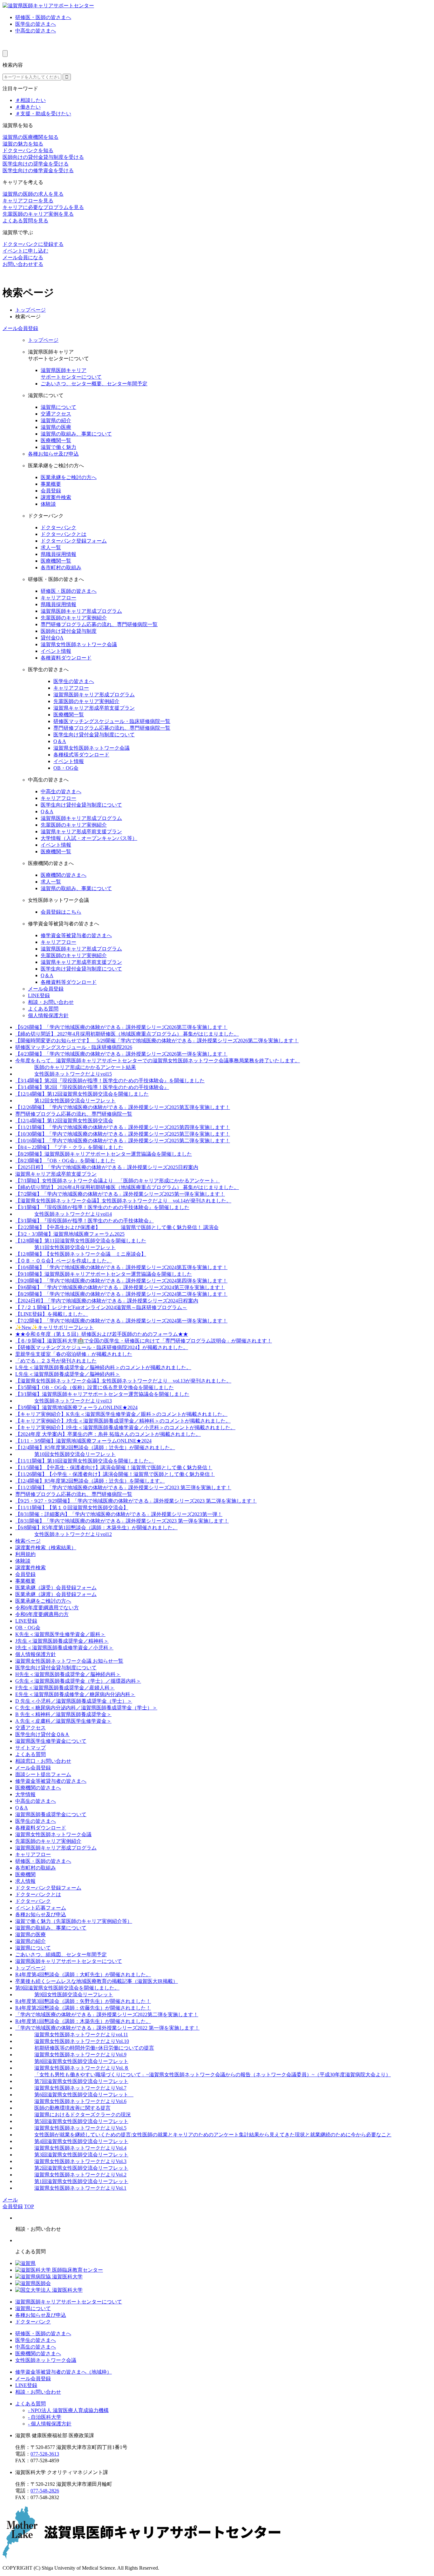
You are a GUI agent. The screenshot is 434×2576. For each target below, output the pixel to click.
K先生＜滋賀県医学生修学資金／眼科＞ (60, 1634)
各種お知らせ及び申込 (53, 454)
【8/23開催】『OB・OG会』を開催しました (65, 1161)
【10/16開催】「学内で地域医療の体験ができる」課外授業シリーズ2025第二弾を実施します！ (123, 1141)
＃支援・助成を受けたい (43, 114)
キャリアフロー (58, 598)
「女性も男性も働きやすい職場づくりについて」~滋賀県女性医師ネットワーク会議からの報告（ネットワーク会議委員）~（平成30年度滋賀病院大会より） (213, 2075)
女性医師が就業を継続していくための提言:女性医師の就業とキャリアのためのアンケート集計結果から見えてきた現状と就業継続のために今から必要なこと (213, 2135)
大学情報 (25, 1794)
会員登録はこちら (61, 912)
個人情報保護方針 (48, 1015)
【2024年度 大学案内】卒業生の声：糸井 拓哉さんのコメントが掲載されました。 (108, 1434)
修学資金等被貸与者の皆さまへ (76, 935)
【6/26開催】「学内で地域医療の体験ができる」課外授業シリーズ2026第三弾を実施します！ (121, 1027)
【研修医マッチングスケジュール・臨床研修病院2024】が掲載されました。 (102, 1347)
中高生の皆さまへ (36, 31)
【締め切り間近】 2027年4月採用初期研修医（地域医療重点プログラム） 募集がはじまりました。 (127, 1034)
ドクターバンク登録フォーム (74, 541)
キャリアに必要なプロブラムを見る (43, 207)
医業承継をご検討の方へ (69, 477)
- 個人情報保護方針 (50, 2424)
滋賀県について (58, 407)
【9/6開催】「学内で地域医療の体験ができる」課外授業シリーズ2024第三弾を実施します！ (120, 1287)
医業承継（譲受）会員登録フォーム (56, 1588)
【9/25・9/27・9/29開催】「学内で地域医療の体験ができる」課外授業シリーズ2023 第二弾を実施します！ (136, 1501)
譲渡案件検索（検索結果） (46, 1548)
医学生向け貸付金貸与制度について (94, 735)
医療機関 (25, 1874)
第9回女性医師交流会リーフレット (74, 1995)
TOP (29, 2206)
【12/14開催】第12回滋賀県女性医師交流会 (64, 1121)
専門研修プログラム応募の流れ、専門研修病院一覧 (99, 624)
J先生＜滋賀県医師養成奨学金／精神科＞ (62, 1641)
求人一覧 (51, 548)
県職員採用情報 (58, 554)
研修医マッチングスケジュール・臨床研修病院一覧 (112, 721)
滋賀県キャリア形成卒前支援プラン (94, 708)
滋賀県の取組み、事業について (76, 434)
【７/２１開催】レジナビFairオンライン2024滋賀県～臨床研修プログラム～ (101, 1307)
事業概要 (51, 484)
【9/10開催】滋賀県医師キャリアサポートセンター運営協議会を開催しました (104, 1274)
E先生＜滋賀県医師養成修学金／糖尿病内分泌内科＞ (75, 1694)
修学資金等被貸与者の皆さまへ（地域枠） (64, 2372)
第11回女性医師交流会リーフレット (75, 1247)
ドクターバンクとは (64, 534)
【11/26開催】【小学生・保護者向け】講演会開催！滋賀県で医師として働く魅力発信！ (115, 1474)
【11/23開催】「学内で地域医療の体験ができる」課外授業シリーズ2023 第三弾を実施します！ (123, 1487)
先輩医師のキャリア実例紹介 (74, 618)
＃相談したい (31, 100)
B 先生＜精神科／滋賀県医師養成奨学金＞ (63, 1714)
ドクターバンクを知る (28, 150)
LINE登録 (39, 995)
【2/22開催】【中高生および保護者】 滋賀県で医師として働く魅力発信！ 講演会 (117, 1227)
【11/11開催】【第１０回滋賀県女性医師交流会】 (72, 1508)
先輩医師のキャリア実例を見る (38, 214)
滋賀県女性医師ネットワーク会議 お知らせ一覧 (69, 1661)
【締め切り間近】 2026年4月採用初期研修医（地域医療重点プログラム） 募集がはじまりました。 (127, 1187)
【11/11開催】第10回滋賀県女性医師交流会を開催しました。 (85, 1461)
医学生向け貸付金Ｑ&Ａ (42, 1734)
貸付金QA (52, 638)
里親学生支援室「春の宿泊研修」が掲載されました (74, 1354)
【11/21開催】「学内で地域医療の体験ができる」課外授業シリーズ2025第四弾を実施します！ (123, 1127)
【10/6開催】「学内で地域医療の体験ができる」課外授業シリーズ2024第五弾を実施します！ (121, 1267)
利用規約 (25, 1554)
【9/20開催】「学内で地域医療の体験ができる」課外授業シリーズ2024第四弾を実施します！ (121, 1281)
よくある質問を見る (25, 221)
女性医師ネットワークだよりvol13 (73, 1401)
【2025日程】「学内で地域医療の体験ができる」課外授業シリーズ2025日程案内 (107, 1167)
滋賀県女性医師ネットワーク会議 (79, 644)
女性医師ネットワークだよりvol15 (73, 1074)
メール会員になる (23, 257)
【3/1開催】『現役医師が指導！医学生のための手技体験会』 (85, 1221)
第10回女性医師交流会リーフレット (75, 1454)
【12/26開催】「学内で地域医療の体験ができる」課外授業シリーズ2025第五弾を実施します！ (123, 1107)
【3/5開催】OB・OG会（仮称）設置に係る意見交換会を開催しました (95, 1387)
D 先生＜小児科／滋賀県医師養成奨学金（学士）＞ (74, 1701)
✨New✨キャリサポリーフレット (54, 1327)
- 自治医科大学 (45, 2417)
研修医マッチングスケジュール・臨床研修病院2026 (74, 1047)
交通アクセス (56, 414)
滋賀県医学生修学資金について (51, 1741)
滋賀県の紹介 (56, 420)
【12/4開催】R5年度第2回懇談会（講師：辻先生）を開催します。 (90, 1481)
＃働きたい (28, 107)
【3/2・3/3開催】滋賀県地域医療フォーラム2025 (70, 1234)
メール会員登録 (20, 328)
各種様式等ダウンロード (81, 755)
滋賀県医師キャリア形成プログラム (81, 611)
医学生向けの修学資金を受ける (38, 170)
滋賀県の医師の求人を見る (33, 194)
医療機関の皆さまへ (64, 875)
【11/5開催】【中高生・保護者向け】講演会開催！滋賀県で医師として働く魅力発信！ (114, 1467)
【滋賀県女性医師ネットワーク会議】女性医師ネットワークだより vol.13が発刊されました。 (123, 1381)
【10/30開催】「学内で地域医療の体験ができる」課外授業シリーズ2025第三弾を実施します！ (123, 1134)
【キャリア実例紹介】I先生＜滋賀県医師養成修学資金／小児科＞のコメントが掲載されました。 (125, 1427)
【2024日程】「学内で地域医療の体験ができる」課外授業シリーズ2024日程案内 (107, 1301)
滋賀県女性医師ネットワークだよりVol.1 (80, 2188)
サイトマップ (31, 1748)
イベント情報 (56, 651)
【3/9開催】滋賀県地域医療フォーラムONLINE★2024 (76, 1407)
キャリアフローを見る (28, 201)
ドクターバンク (58, 527)
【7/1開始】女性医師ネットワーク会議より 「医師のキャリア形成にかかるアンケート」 (118, 1181)
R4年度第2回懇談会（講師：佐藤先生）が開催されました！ (83, 2008)
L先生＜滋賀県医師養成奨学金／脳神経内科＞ (68, 1374)
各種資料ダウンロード (66, 658)
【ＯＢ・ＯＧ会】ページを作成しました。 (64, 1261)
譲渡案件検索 (56, 497)
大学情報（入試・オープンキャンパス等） (89, 838)
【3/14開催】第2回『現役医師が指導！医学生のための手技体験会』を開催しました (110, 1081)
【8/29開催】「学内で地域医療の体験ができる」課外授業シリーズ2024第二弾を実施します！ (121, 1294)
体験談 (48, 504)
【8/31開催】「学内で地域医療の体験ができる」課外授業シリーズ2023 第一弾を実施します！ (122, 1521)
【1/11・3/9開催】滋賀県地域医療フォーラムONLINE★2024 (83, 1441)
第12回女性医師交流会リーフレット (75, 1101)
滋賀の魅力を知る (23, 144)
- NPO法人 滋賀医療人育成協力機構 (68, 2410)
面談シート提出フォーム (43, 1774)
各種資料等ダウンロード (69, 982)
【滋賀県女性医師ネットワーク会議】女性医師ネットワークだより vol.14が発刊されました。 (123, 1201)
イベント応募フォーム (41, 1908)
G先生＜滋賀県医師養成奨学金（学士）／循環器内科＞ (78, 1681)
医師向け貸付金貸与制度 (69, 631)
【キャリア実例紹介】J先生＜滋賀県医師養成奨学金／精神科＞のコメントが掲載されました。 (123, 1421)
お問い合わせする (23, 264)
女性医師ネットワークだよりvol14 (73, 1214)
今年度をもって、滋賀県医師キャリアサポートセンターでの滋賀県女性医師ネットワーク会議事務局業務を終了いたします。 (158, 1061)
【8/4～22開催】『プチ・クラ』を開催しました (69, 1147)
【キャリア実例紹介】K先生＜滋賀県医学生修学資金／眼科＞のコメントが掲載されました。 (121, 1414)
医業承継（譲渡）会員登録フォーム (56, 1594)
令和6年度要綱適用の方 (42, 1614)
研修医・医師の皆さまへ (43, 17)
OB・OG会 (66, 768)
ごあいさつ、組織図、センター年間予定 (61, 1954)
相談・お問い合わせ (51, 1002)
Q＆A (60, 741)
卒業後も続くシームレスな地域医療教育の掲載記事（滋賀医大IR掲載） (97, 1981)
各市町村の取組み (61, 568)
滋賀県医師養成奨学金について (51, 1814)
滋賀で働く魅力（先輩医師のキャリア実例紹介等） (74, 1921)
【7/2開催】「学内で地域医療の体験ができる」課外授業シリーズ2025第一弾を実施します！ (120, 1194)
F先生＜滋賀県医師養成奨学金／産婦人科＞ (65, 1688)
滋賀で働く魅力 (58, 447)
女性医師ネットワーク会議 (46, 2360)
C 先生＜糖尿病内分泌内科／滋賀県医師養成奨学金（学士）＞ (86, 1708)
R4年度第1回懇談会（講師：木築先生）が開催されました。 (83, 2021)
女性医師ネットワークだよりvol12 (73, 1534)
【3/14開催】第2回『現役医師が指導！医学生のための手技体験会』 (92, 1087)
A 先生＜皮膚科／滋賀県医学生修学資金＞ (63, 1721)
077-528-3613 (45, 2454)
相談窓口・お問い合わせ (43, 1761)
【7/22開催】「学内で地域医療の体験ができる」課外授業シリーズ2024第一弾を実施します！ (121, 1321)
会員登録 (51, 491)
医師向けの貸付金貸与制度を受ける (43, 157)
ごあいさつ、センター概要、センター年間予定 (94, 384)
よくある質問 (43, 1009)
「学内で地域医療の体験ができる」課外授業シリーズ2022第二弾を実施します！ (107, 2015)
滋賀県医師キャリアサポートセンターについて (69, 1961)
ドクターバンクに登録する (33, 244)
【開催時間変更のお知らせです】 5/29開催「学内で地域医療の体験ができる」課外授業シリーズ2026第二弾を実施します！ (157, 1041)
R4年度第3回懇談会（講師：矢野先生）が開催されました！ (83, 2001)
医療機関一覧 (56, 440)
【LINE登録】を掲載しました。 (52, 1314)
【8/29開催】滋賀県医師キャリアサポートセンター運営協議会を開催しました (104, 1154)
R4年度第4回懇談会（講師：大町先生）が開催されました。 (83, 1974)
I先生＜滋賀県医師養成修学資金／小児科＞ (64, 1648)
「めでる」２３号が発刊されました (56, 1361)
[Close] (5, 54)
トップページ (31, 310)
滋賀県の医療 (56, 427)
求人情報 (25, 1881)
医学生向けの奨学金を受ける (36, 164)
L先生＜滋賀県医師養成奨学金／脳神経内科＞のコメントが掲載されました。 (103, 1367)
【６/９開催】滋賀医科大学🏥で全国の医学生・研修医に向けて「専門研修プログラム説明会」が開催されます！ (144, 1341)
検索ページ (28, 1541)
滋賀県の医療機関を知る (31, 137)
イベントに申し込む (25, 251)
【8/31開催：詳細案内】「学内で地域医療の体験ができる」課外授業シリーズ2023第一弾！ (119, 1514)
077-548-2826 (45, 2491)
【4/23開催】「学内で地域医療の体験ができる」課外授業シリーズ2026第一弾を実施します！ (121, 1054)
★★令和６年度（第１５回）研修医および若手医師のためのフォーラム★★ (102, 1334)
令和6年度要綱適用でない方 (47, 1608)
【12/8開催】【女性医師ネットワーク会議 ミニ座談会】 (81, 1254)
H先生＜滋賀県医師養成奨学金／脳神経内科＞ (68, 1674)
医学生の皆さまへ (36, 24)
